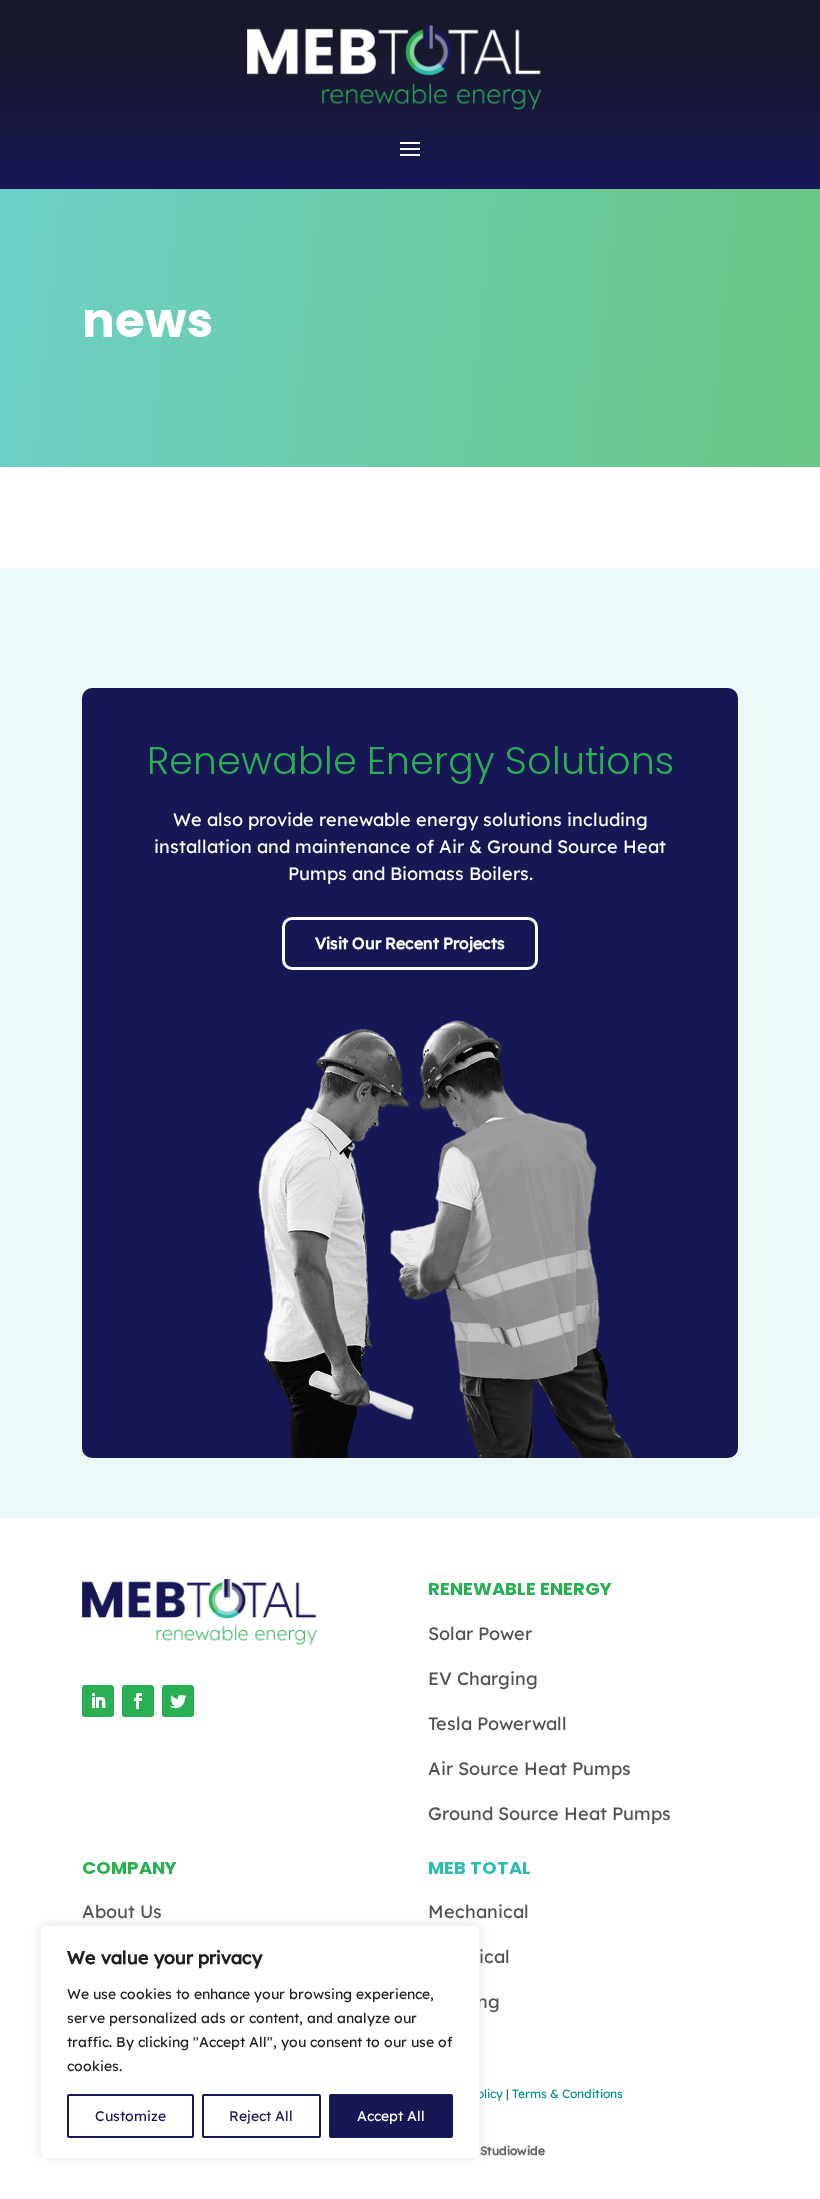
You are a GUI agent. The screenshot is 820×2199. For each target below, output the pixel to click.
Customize (130, 2116)
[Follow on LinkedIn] (98, 1701)
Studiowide (512, 2150)
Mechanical (478, 1911)
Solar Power (480, 1633)
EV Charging (483, 1678)
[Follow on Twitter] (178, 1701)
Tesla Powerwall (497, 1723)
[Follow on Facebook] (138, 1701)
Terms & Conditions (567, 2093)
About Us (122, 1911)
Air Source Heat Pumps (529, 1768)
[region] (260, 2042)
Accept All (391, 2116)
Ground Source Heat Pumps (549, 1813)
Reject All (261, 2116)
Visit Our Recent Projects (410, 943)
